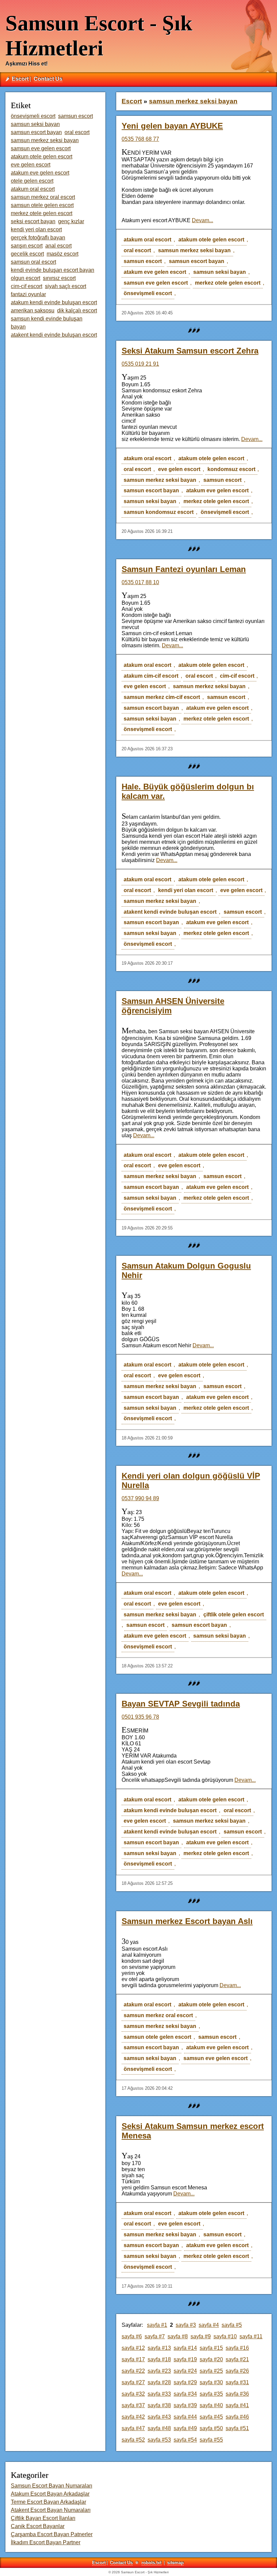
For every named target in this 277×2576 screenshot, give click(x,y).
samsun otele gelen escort (157, 2037)
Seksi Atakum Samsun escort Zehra (190, 351)
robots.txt (152, 2563)
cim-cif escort (237, 676)
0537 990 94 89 (140, 1498)
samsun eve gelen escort (156, 283)
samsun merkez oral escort (158, 2015)
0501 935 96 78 (140, 1717)
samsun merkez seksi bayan (194, 250)
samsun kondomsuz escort (159, 512)
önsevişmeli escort (148, 293)
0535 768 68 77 (140, 139)
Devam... (203, 220)
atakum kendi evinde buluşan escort (170, 1810)
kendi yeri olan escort (186, 890)
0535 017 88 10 (140, 582)
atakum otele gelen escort (211, 240)
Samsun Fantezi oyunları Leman (184, 569)
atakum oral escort (147, 240)
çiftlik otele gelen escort (234, 1615)
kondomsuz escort (231, 469)
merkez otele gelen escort (228, 283)
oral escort (137, 250)
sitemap (175, 2563)
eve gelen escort (179, 469)
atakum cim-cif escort (151, 676)
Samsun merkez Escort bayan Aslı (187, 1921)
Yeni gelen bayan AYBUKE (172, 126)
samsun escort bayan (197, 261)
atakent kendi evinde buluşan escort (170, 912)
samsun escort (143, 261)
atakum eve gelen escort (155, 272)
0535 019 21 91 (140, 364)
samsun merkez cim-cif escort (162, 697)
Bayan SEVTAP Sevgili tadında (181, 1704)
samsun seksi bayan (220, 272)
